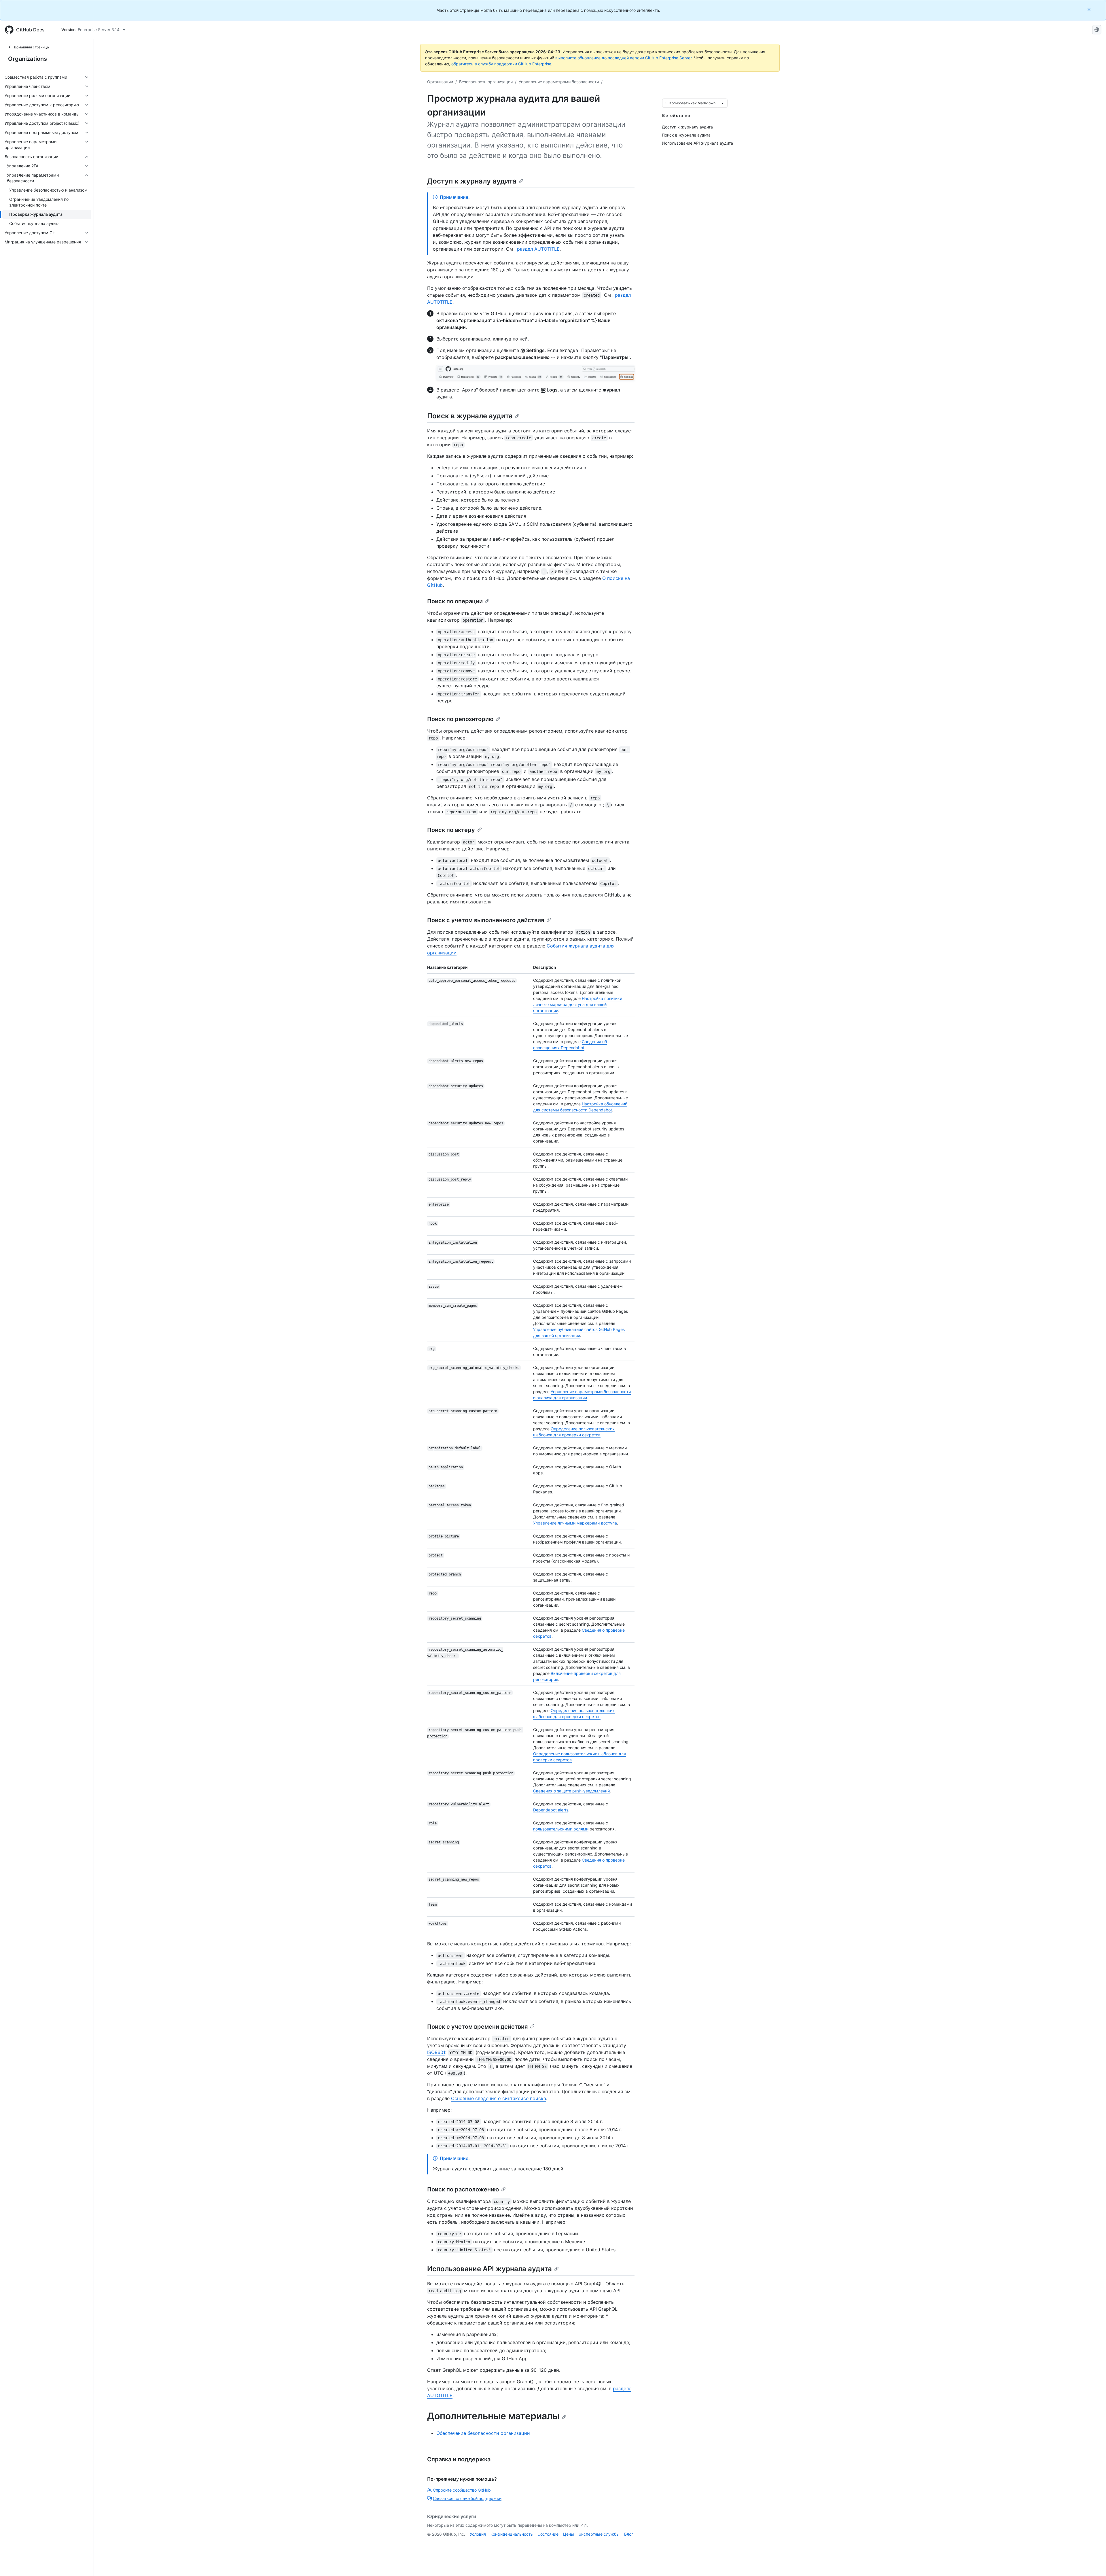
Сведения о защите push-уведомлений (571, 1791)
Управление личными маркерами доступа (575, 1523)
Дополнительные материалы (493, 2416)
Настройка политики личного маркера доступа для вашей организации (578, 1004)
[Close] (1090, 9)
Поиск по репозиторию (460, 719)
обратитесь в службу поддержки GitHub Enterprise (501, 64)
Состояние (548, 2534)
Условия (478, 2534)
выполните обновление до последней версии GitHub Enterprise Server (623, 58)
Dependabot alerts (551, 1810)
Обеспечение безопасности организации (483, 2433)
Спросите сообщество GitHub (462, 2490)
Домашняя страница (31, 47)
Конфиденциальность (512, 2534)
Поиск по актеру (451, 830)
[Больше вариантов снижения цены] (723, 103)
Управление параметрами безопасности (559, 82)
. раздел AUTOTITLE (537, 249)
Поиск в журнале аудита (470, 416)
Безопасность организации (486, 82)
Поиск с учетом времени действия (477, 2027)
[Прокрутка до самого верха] (1093, 2563)
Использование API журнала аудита (489, 2269)
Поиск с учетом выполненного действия (486, 920)
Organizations (28, 59)
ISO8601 (436, 2052)
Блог (629, 2534)
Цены (569, 2534)
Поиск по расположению (463, 2189)
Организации (440, 82)
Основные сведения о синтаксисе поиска (499, 2098)
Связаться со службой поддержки (467, 2498)
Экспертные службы (599, 2534)
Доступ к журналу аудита (472, 181)
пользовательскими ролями (561, 1829)
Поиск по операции (455, 601)
